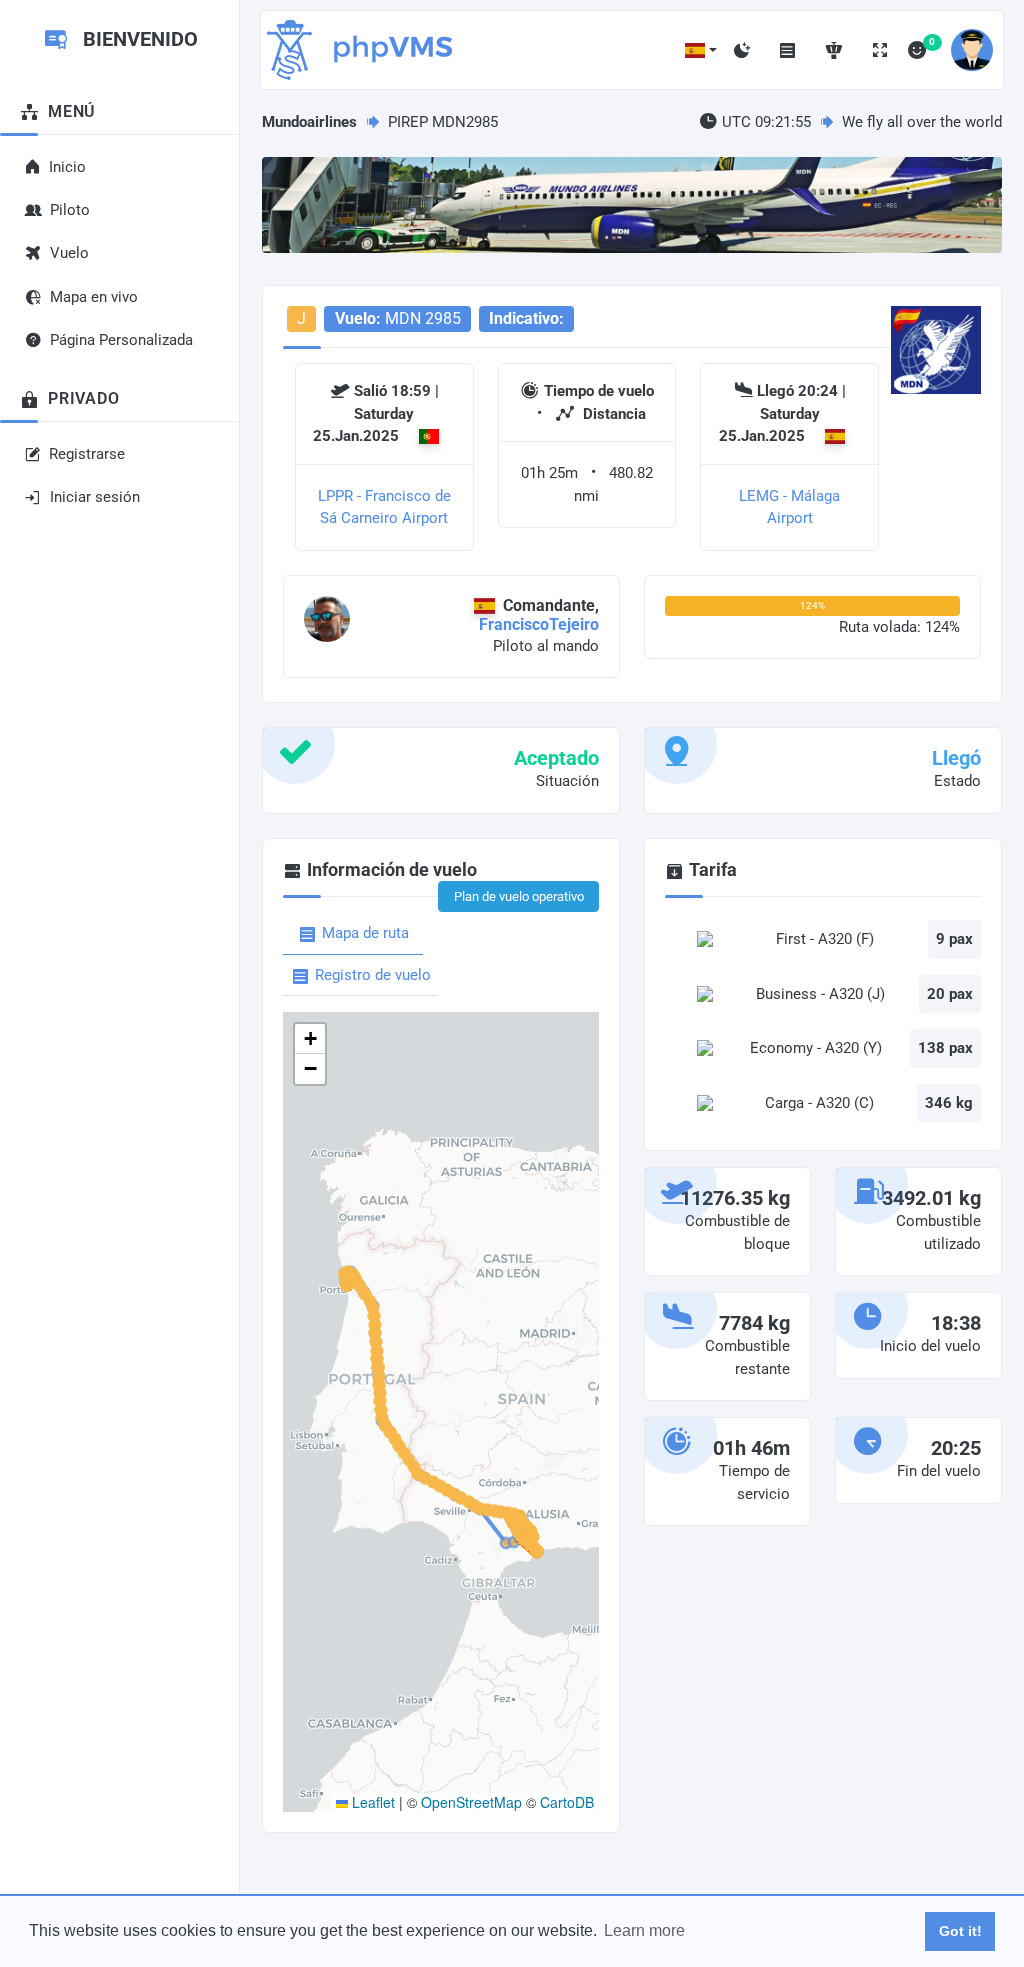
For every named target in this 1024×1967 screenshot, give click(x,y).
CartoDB (567, 1802)
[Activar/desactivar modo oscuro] (742, 50)
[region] (119, 927)
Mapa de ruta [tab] (365, 933)
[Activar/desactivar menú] (788, 50)
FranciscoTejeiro (539, 624)
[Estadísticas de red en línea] (834, 50)
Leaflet (371, 1802)
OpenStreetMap (471, 1802)
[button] (701, 50)
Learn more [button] (644, 1930)
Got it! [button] (960, 1931)
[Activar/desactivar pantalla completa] (880, 50)
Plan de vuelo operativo (519, 896)
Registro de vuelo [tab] (373, 975)
